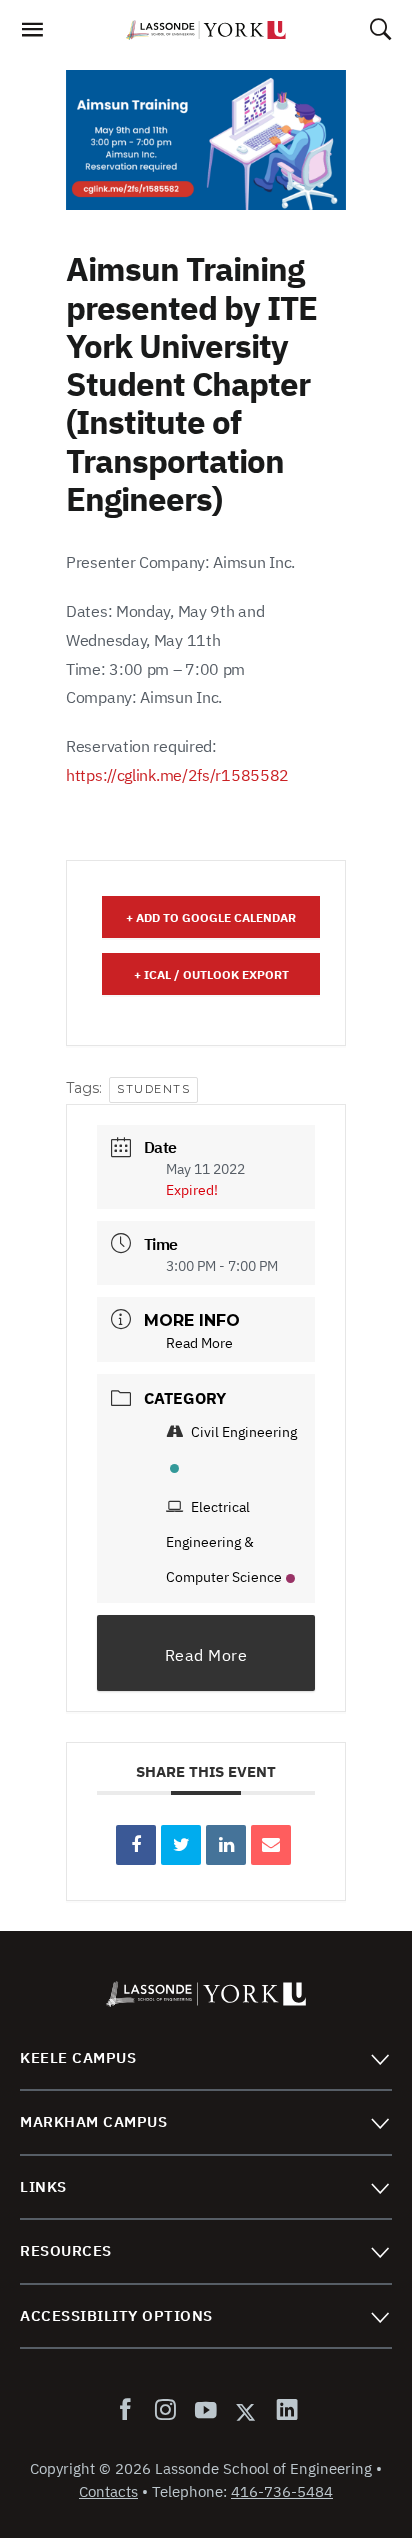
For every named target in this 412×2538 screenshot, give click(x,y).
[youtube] (205, 2411)
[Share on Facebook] (136, 1845)
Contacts (108, 2491)
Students (153, 1089)
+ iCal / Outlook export (211, 974)
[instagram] (165, 2411)
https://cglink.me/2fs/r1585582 (177, 775)
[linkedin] (283, 2411)
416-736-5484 (282, 2491)
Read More (199, 1343)
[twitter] (246, 2411)
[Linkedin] (226, 1845)
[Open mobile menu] (31, 35)
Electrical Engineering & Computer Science (224, 1542)
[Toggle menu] (379, 2058)
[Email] (271, 1845)
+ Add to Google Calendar (211, 917)
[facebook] (129, 2411)
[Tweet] (181, 1845)
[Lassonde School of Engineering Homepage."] (206, 30)
